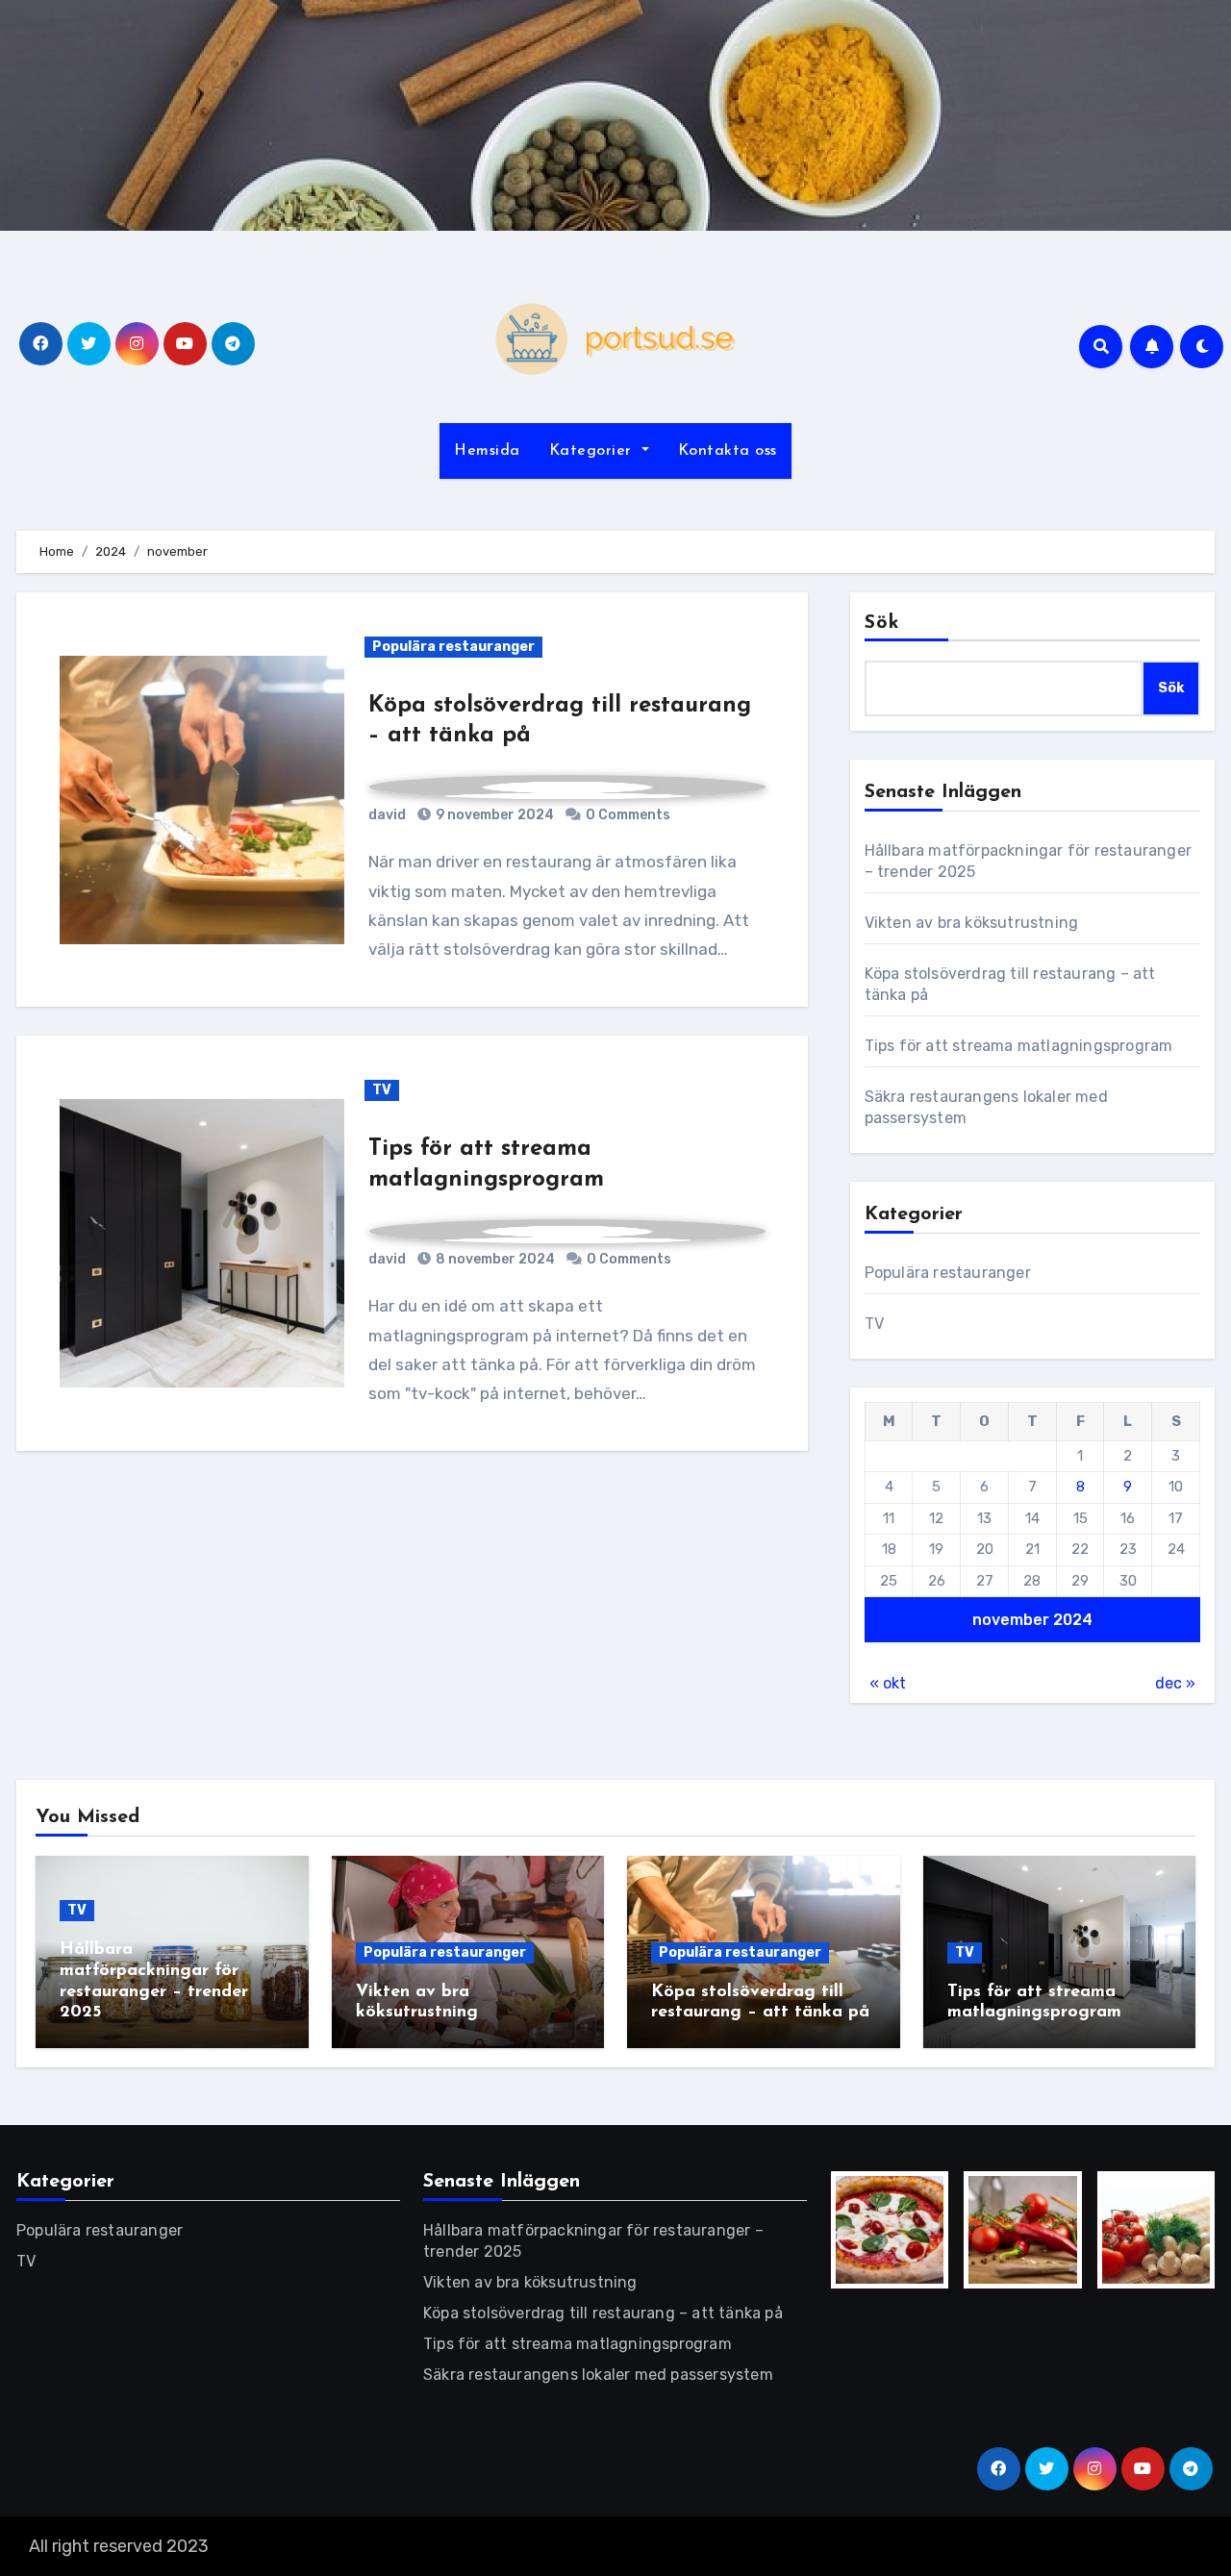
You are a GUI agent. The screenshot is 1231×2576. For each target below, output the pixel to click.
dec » (1175, 1683)
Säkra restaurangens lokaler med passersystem (598, 2375)
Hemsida (487, 451)
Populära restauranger (453, 647)
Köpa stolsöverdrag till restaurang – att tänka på (603, 2313)
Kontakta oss (728, 451)
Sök (882, 623)
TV (382, 1090)
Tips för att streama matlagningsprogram (1019, 1046)
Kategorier (593, 451)
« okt (888, 1683)
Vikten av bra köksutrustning (972, 923)
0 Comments (628, 815)
